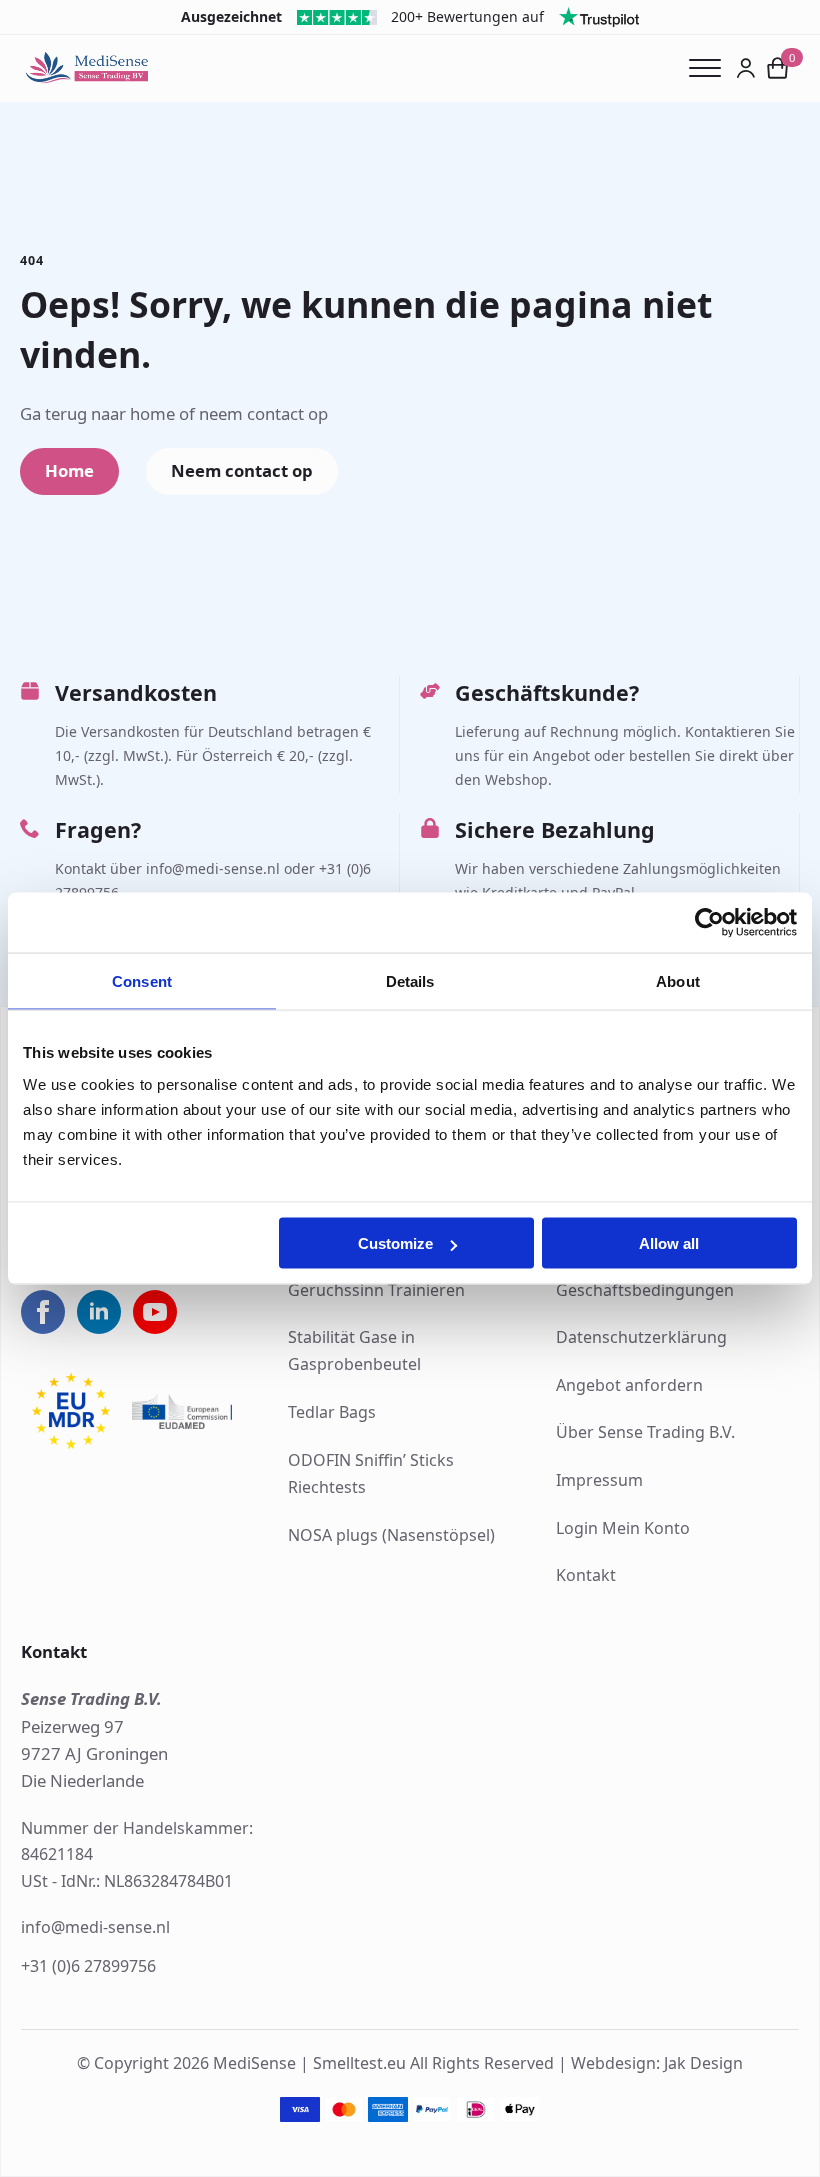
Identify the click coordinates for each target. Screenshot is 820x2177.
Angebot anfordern (629, 1385)
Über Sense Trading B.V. (645, 1432)
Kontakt (586, 1575)
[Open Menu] (712, 68)
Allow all (669, 1243)
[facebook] (43, 1312)
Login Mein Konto (623, 1528)
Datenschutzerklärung (641, 1337)
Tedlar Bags (332, 1412)
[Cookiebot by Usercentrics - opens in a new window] (709, 922)
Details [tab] (410, 980)
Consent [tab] (142, 980)
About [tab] (678, 980)
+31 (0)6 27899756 (88, 1966)
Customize (395, 1243)
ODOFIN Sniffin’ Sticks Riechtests (371, 1473)
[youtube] (155, 1312)
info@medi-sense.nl (95, 1927)
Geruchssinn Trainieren (376, 1290)
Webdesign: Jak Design (657, 2063)
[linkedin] (99, 1312)
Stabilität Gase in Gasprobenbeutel (354, 1350)
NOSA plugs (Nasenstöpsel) (391, 1535)
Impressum (599, 1480)
